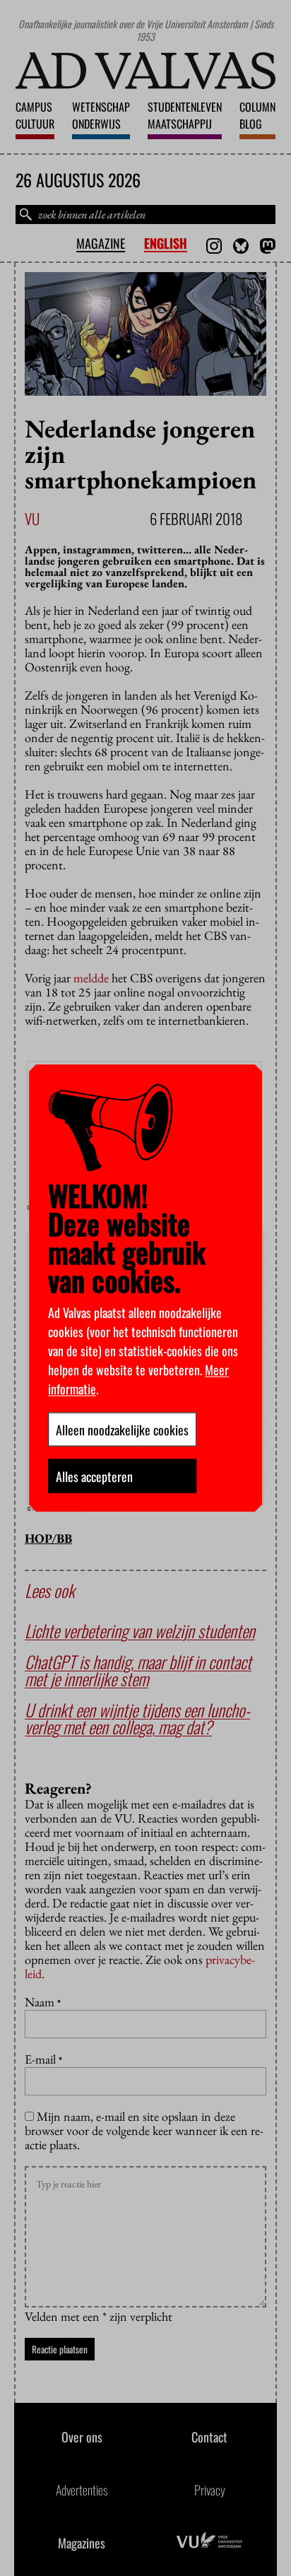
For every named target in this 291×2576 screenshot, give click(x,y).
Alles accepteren (94, 1476)
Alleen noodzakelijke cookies (122, 1429)
